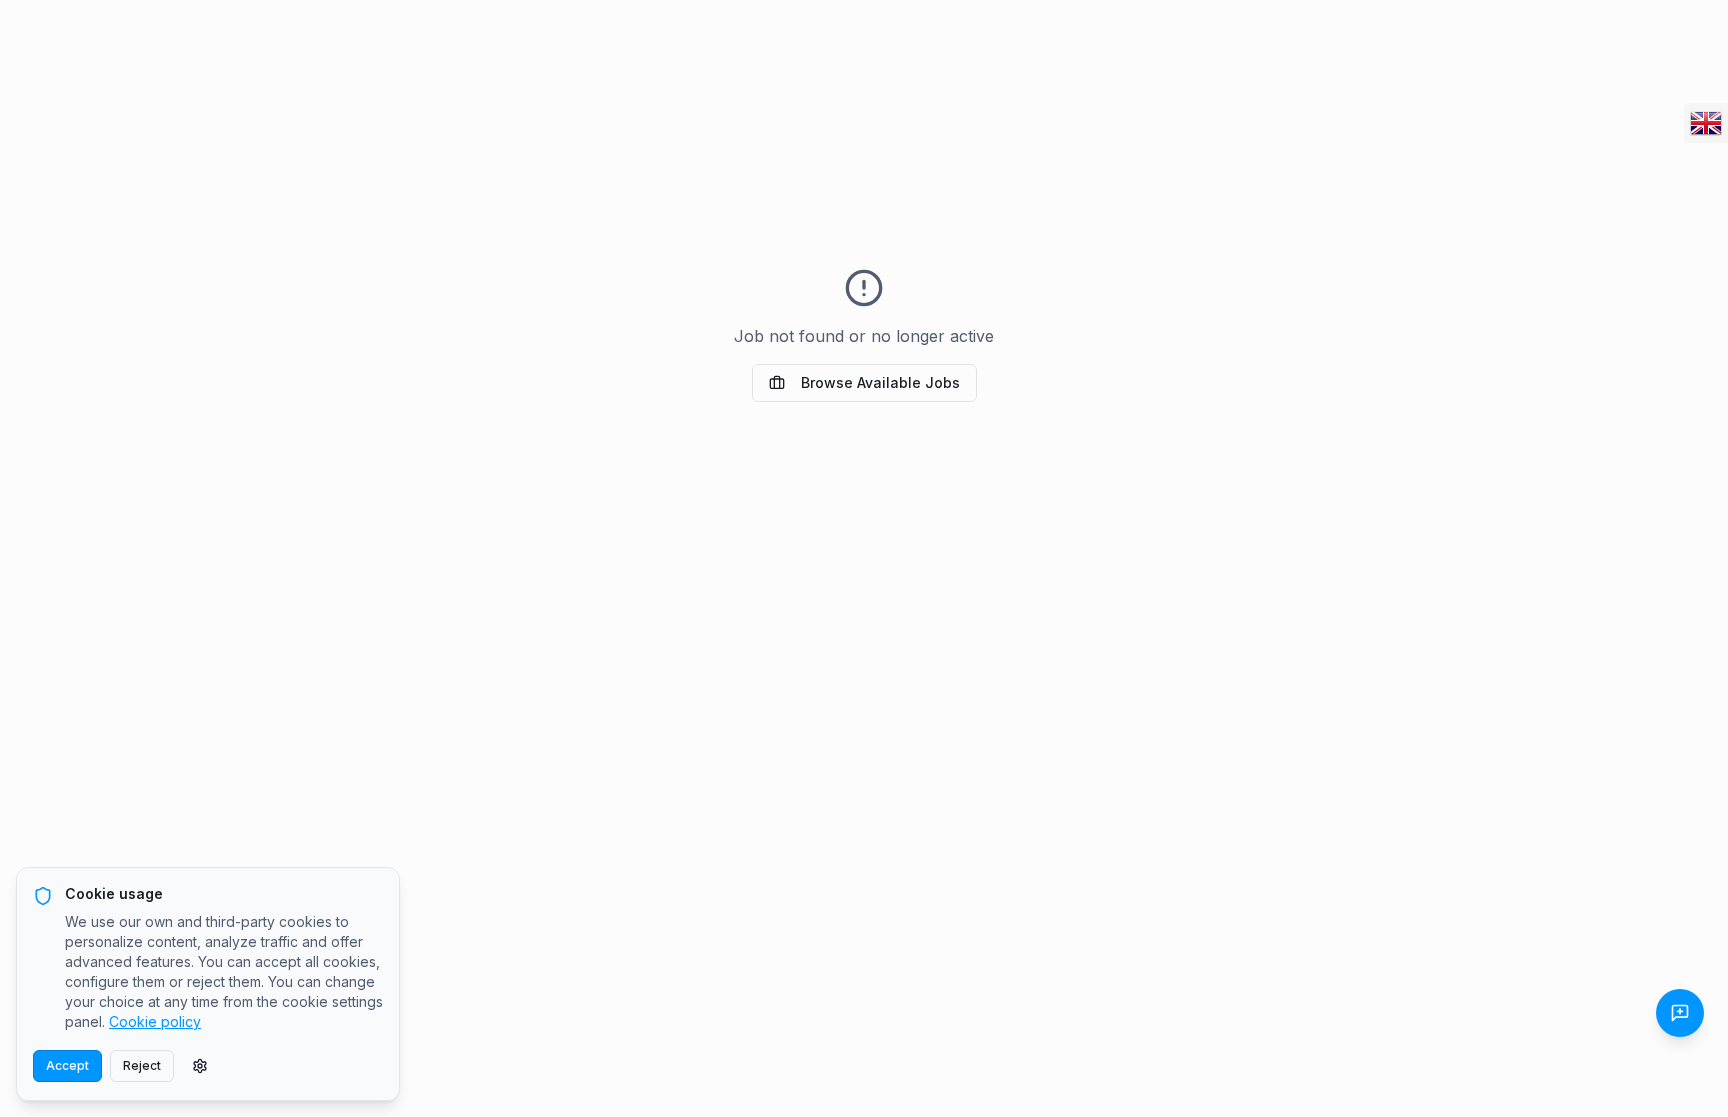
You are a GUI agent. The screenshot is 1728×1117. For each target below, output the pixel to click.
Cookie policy (155, 1021)
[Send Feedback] (1680, 1013)
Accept (67, 1065)
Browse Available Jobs (880, 382)
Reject (142, 1065)
